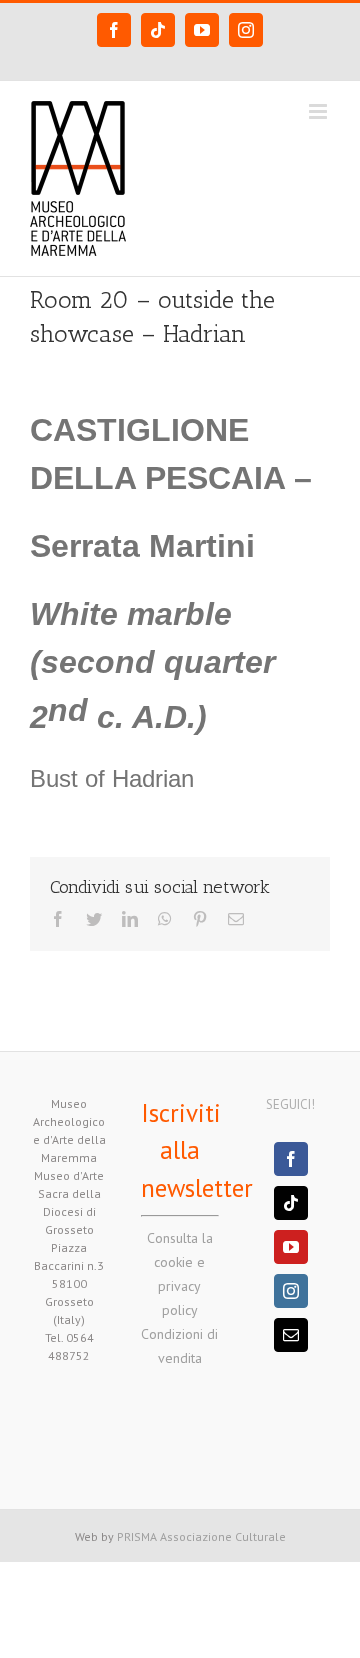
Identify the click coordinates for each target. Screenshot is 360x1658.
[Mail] (291, 1335)
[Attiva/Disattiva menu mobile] (319, 111)
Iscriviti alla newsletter (197, 1150)
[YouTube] (291, 1247)
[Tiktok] (291, 1203)
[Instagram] (291, 1291)
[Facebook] (291, 1159)
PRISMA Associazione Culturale (201, 1536)
